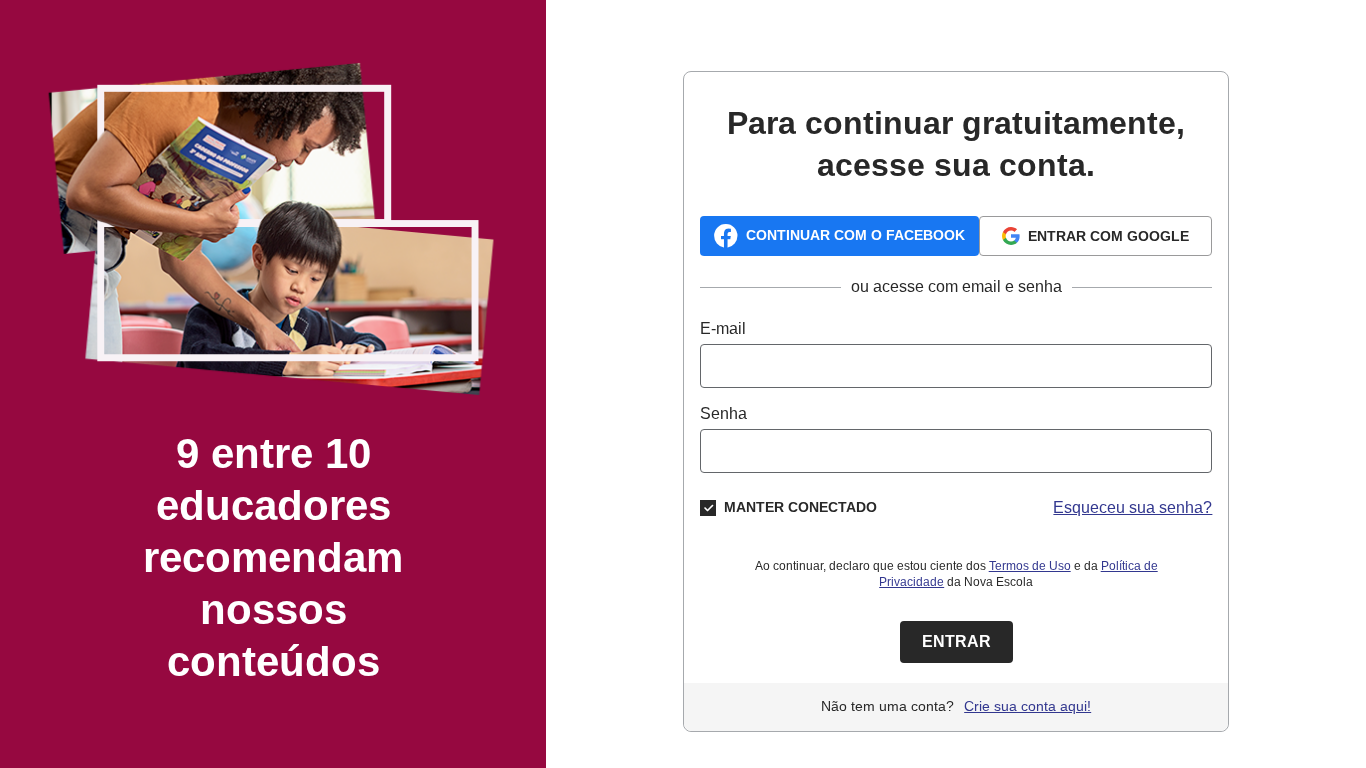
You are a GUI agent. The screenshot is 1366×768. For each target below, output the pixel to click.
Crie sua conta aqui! (1027, 706)
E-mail (723, 328)
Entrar (956, 641)
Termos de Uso (1030, 566)
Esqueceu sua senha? (1132, 507)
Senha (723, 413)
